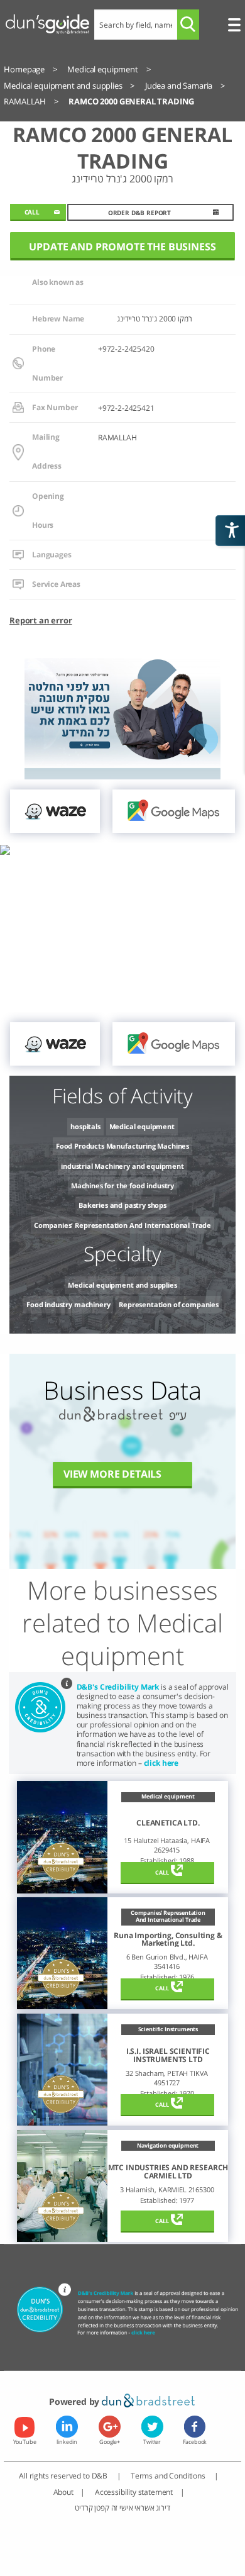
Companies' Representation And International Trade (122, 1225)
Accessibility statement (134, 2492)
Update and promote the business (122, 247)
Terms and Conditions (169, 2475)
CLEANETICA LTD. (168, 1823)
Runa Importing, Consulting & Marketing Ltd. (168, 1940)
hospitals (85, 1126)
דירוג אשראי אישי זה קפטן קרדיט (122, 2507)
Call (162, 1872)
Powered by (75, 2401)
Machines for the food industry (122, 1185)
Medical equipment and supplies (122, 1285)
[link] (55, 811)
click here (161, 1763)
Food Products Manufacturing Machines (122, 1146)
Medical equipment (142, 1126)
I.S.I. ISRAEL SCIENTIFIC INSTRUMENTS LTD (168, 2055)
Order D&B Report (139, 213)
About (63, 2492)
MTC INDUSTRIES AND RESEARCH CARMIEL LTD (168, 2172)
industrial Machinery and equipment (122, 1166)
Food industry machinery (68, 1304)
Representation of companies (169, 1304)
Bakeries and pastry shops (122, 1205)
